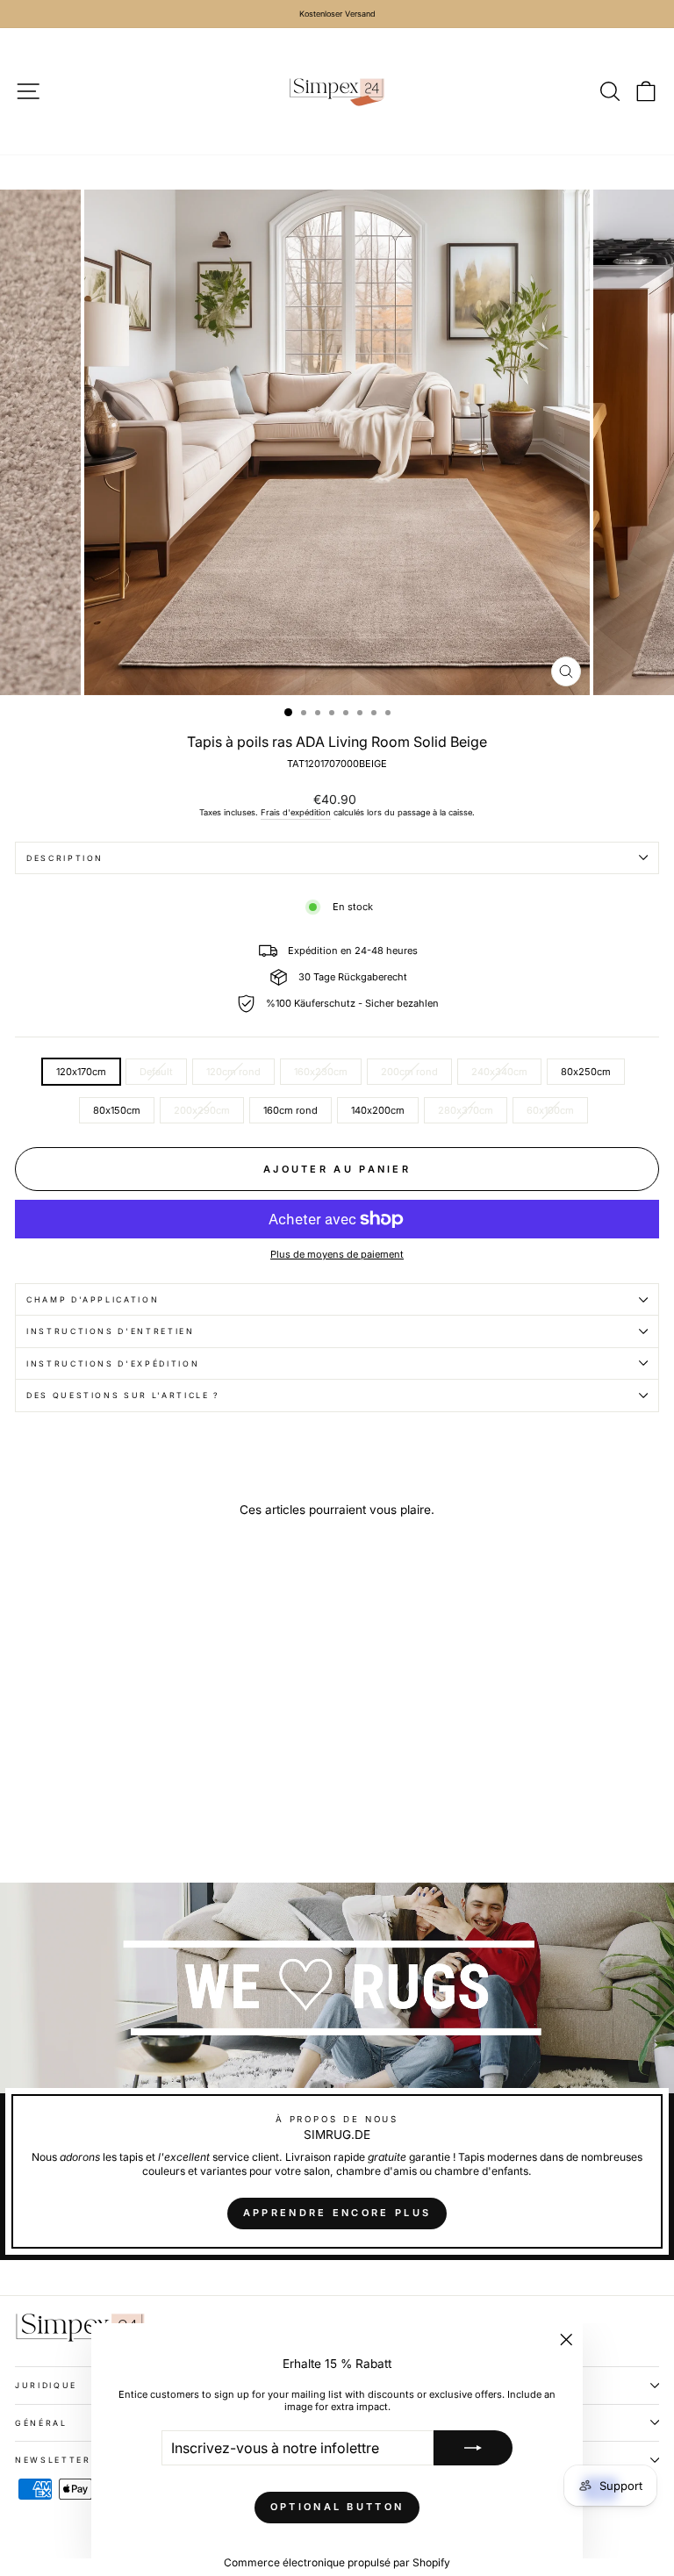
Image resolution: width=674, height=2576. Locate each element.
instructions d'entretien (111, 1331)
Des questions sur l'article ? (123, 1395)
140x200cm (378, 1110)
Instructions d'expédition (113, 1363)
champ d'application (93, 1299)
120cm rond (233, 1072)
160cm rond (290, 1110)
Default (156, 1072)
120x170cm (81, 1072)
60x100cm (550, 1110)
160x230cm (321, 1072)
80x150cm (117, 1110)
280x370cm (466, 1110)
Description (65, 858)
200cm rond (409, 1072)
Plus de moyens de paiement (337, 1254)
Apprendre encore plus (337, 2213)
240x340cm (499, 1072)
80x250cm (586, 1072)
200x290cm (202, 1110)
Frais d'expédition (296, 812)
